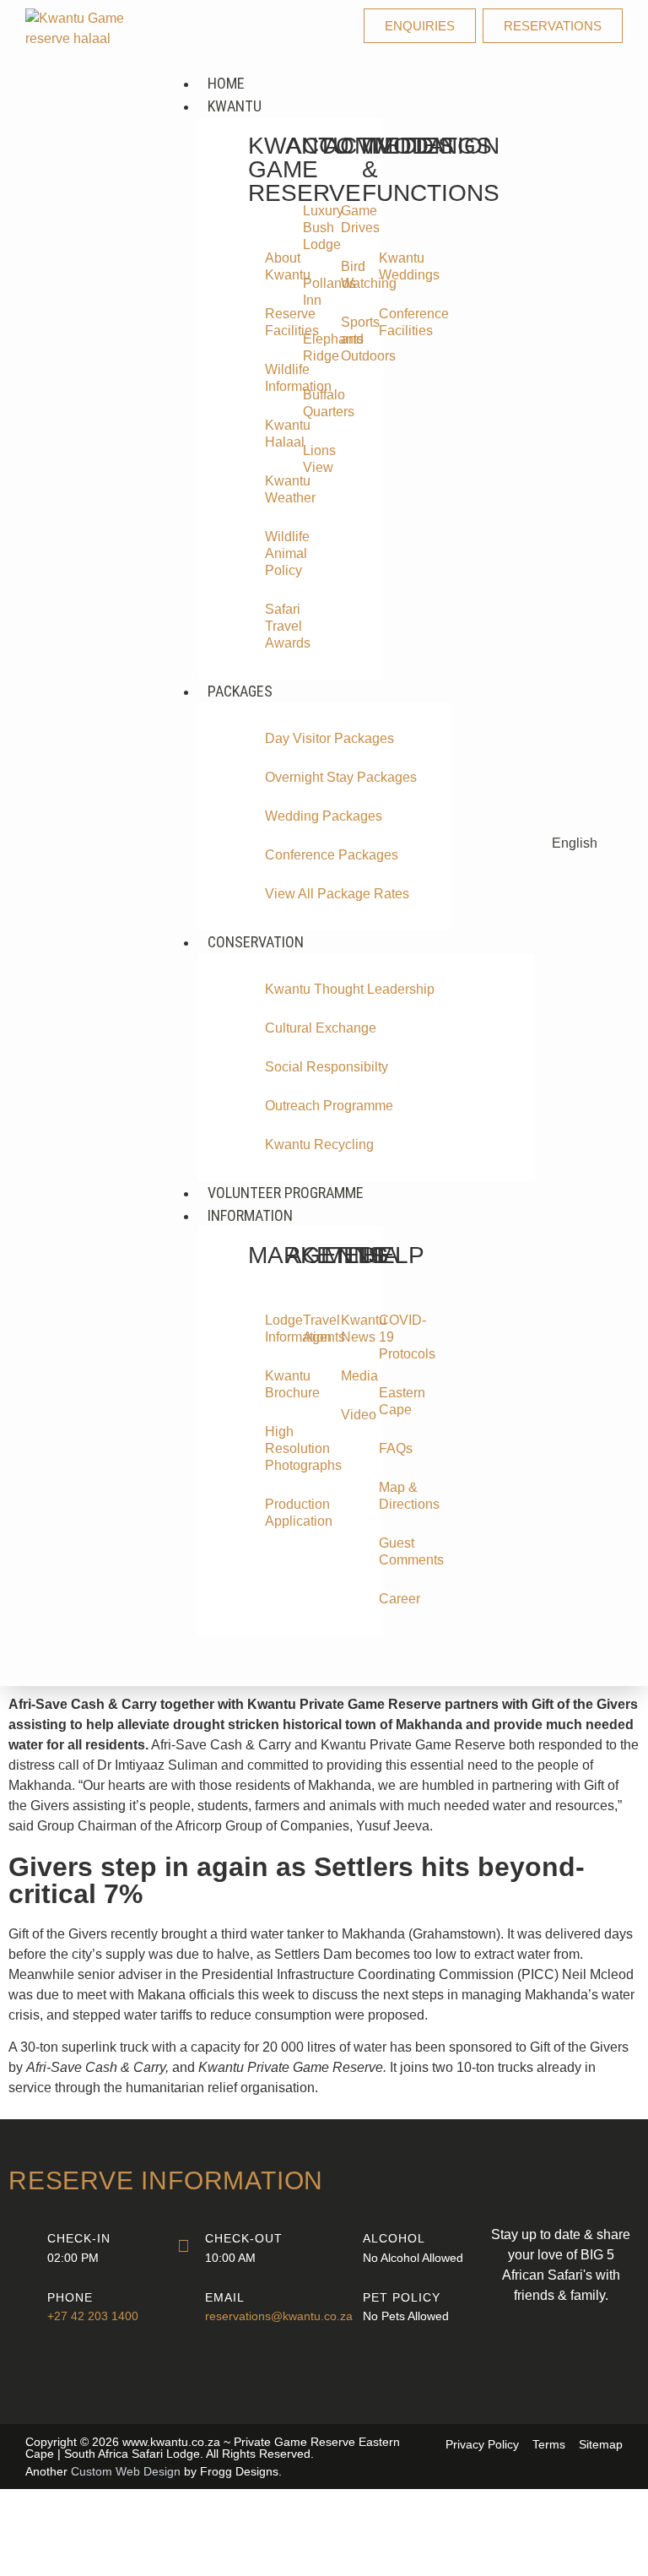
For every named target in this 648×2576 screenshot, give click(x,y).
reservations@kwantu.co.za (279, 2316)
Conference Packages (332, 855)
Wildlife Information (273, 378)
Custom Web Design (126, 2471)
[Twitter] (561, 2344)
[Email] (183, 2304)
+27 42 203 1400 (93, 2316)
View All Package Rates (337, 894)
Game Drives (349, 219)
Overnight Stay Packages (341, 777)
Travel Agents (311, 1329)
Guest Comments (387, 1551)
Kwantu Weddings (387, 266)
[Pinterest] (537, 2386)
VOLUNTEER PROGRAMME (286, 1193)
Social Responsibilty (327, 1067)
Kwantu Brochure (273, 1384)
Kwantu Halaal (273, 434)
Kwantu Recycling (319, 1144)
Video (349, 1415)
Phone (70, 2297)
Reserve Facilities (273, 322)
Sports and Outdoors (349, 339)
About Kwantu (273, 266)
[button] (349, 62)
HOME (226, 83)
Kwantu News (349, 1329)
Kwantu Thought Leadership (350, 989)
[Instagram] (584, 2386)
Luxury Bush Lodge (311, 228)
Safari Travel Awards (273, 626)
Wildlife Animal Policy (273, 553)
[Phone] (25, 2304)
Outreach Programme (329, 1106)
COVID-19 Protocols (387, 1337)
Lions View (311, 459)
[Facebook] (515, 2344)
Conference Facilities (387, 322)
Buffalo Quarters (311, 403)
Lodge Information (273, 1329)
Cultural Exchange (321, 1028)
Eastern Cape (387, 1401)
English (575, 843)
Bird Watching (349, 275)
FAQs (387, 1448)
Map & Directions (387, 1496)
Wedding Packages (324, 816)
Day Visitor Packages (329, 738)
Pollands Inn (311, 292)
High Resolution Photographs (273, 1448)
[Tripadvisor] (607, 2344)
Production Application (273, 1513)
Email (225, 2297)
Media (349, 1376)
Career (387, 1599)
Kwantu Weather (273, 489)
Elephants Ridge (311, 347)
